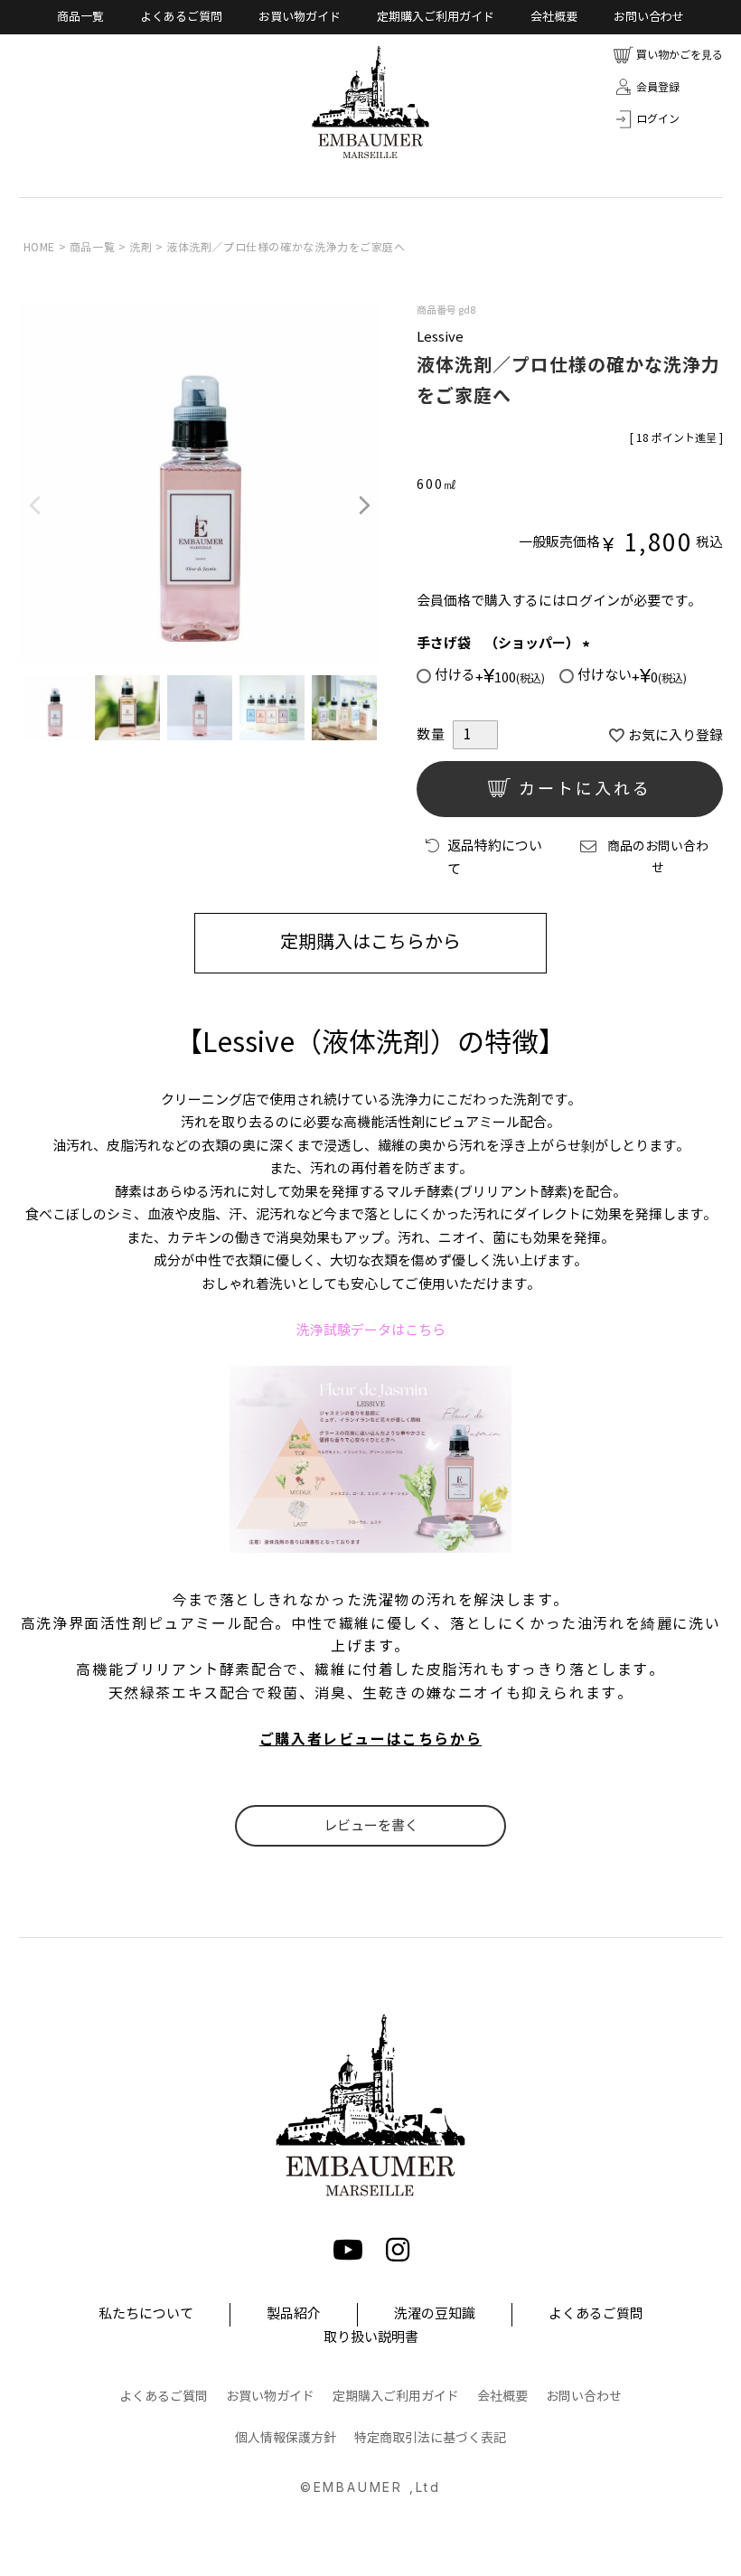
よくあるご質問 (181, 17)
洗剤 (141, 247)
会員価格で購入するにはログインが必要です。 (559, 601)
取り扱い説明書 (371, 2337)
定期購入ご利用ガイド (436, 17)
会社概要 (554, 17)
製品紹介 (294, 2314)
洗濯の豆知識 (435, 2314)
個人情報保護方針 (286, 2438)
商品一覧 (80, 17)
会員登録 (658, 87)
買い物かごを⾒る (680, 55)
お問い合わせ (649, 17)
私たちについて (146, 2314)
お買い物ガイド (300, 17)
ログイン (658, 119)
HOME (39, 247)
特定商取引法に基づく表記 (430, 2438)
